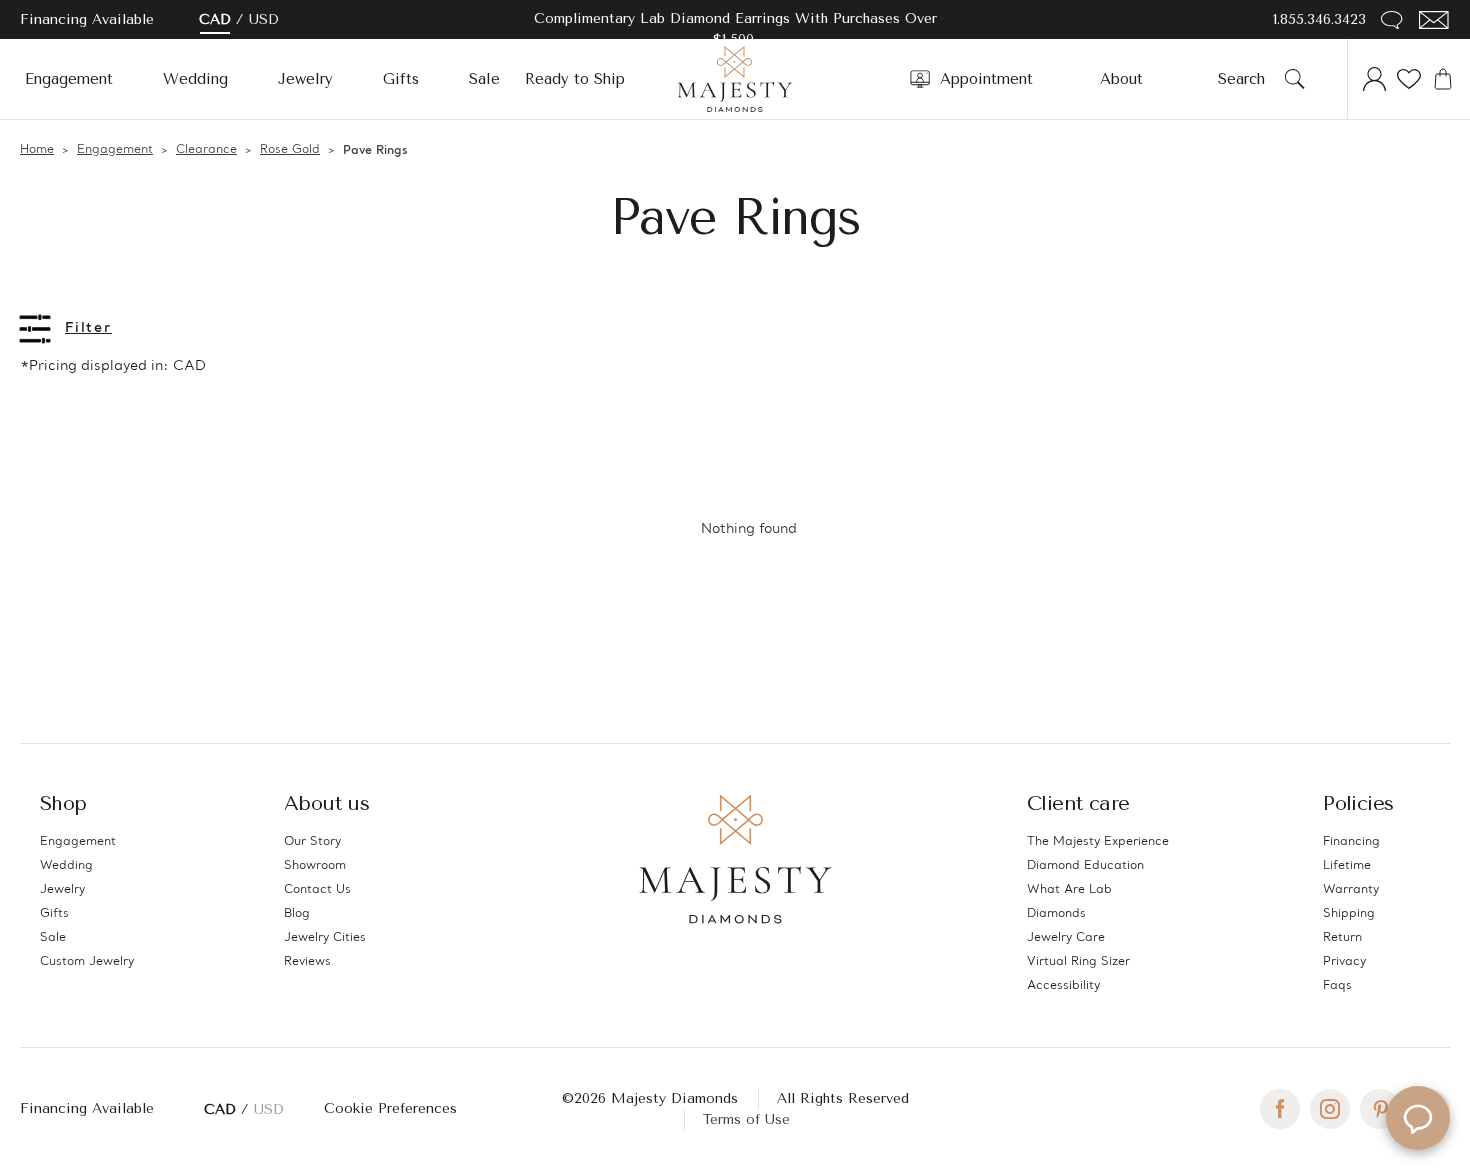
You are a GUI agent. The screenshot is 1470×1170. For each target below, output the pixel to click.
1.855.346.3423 (1319, 19)
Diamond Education (1085, 866)
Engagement (69, 79)
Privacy (1344, 962)
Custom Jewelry (87, 962)
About (1121, 79)
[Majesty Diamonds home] (735, 79)
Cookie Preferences (390, 1108)
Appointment (986, 79)
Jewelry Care (1066, 938)
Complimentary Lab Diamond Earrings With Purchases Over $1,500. (735, 29)
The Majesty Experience (1098, 842)
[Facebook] (1280, 1109)
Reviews (307, 962)
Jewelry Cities (325, 938)
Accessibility (1063, 986)
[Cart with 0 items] (1443, 79)
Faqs (1337, 986)
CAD (215, 19)
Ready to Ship (575, 79)
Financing (1351, 842)
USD (264, 19)
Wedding (195, 79)
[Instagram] (1330, 1109)
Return (1342, 938)
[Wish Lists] (1409, 79)
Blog (297, 914)
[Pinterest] (1380, 1109)
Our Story (312, 842)
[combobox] (1247, 79)
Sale (484, 79)
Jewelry (305, 79)
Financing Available (87, 1108)
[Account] (1375, 79)
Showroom (315, 866)
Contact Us (317, 890)
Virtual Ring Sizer (1078, 962)
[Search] (1295, 79)
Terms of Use (746, 1119)
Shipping (1349, 914)
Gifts (401, 79)
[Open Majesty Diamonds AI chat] (1418, 1118)
